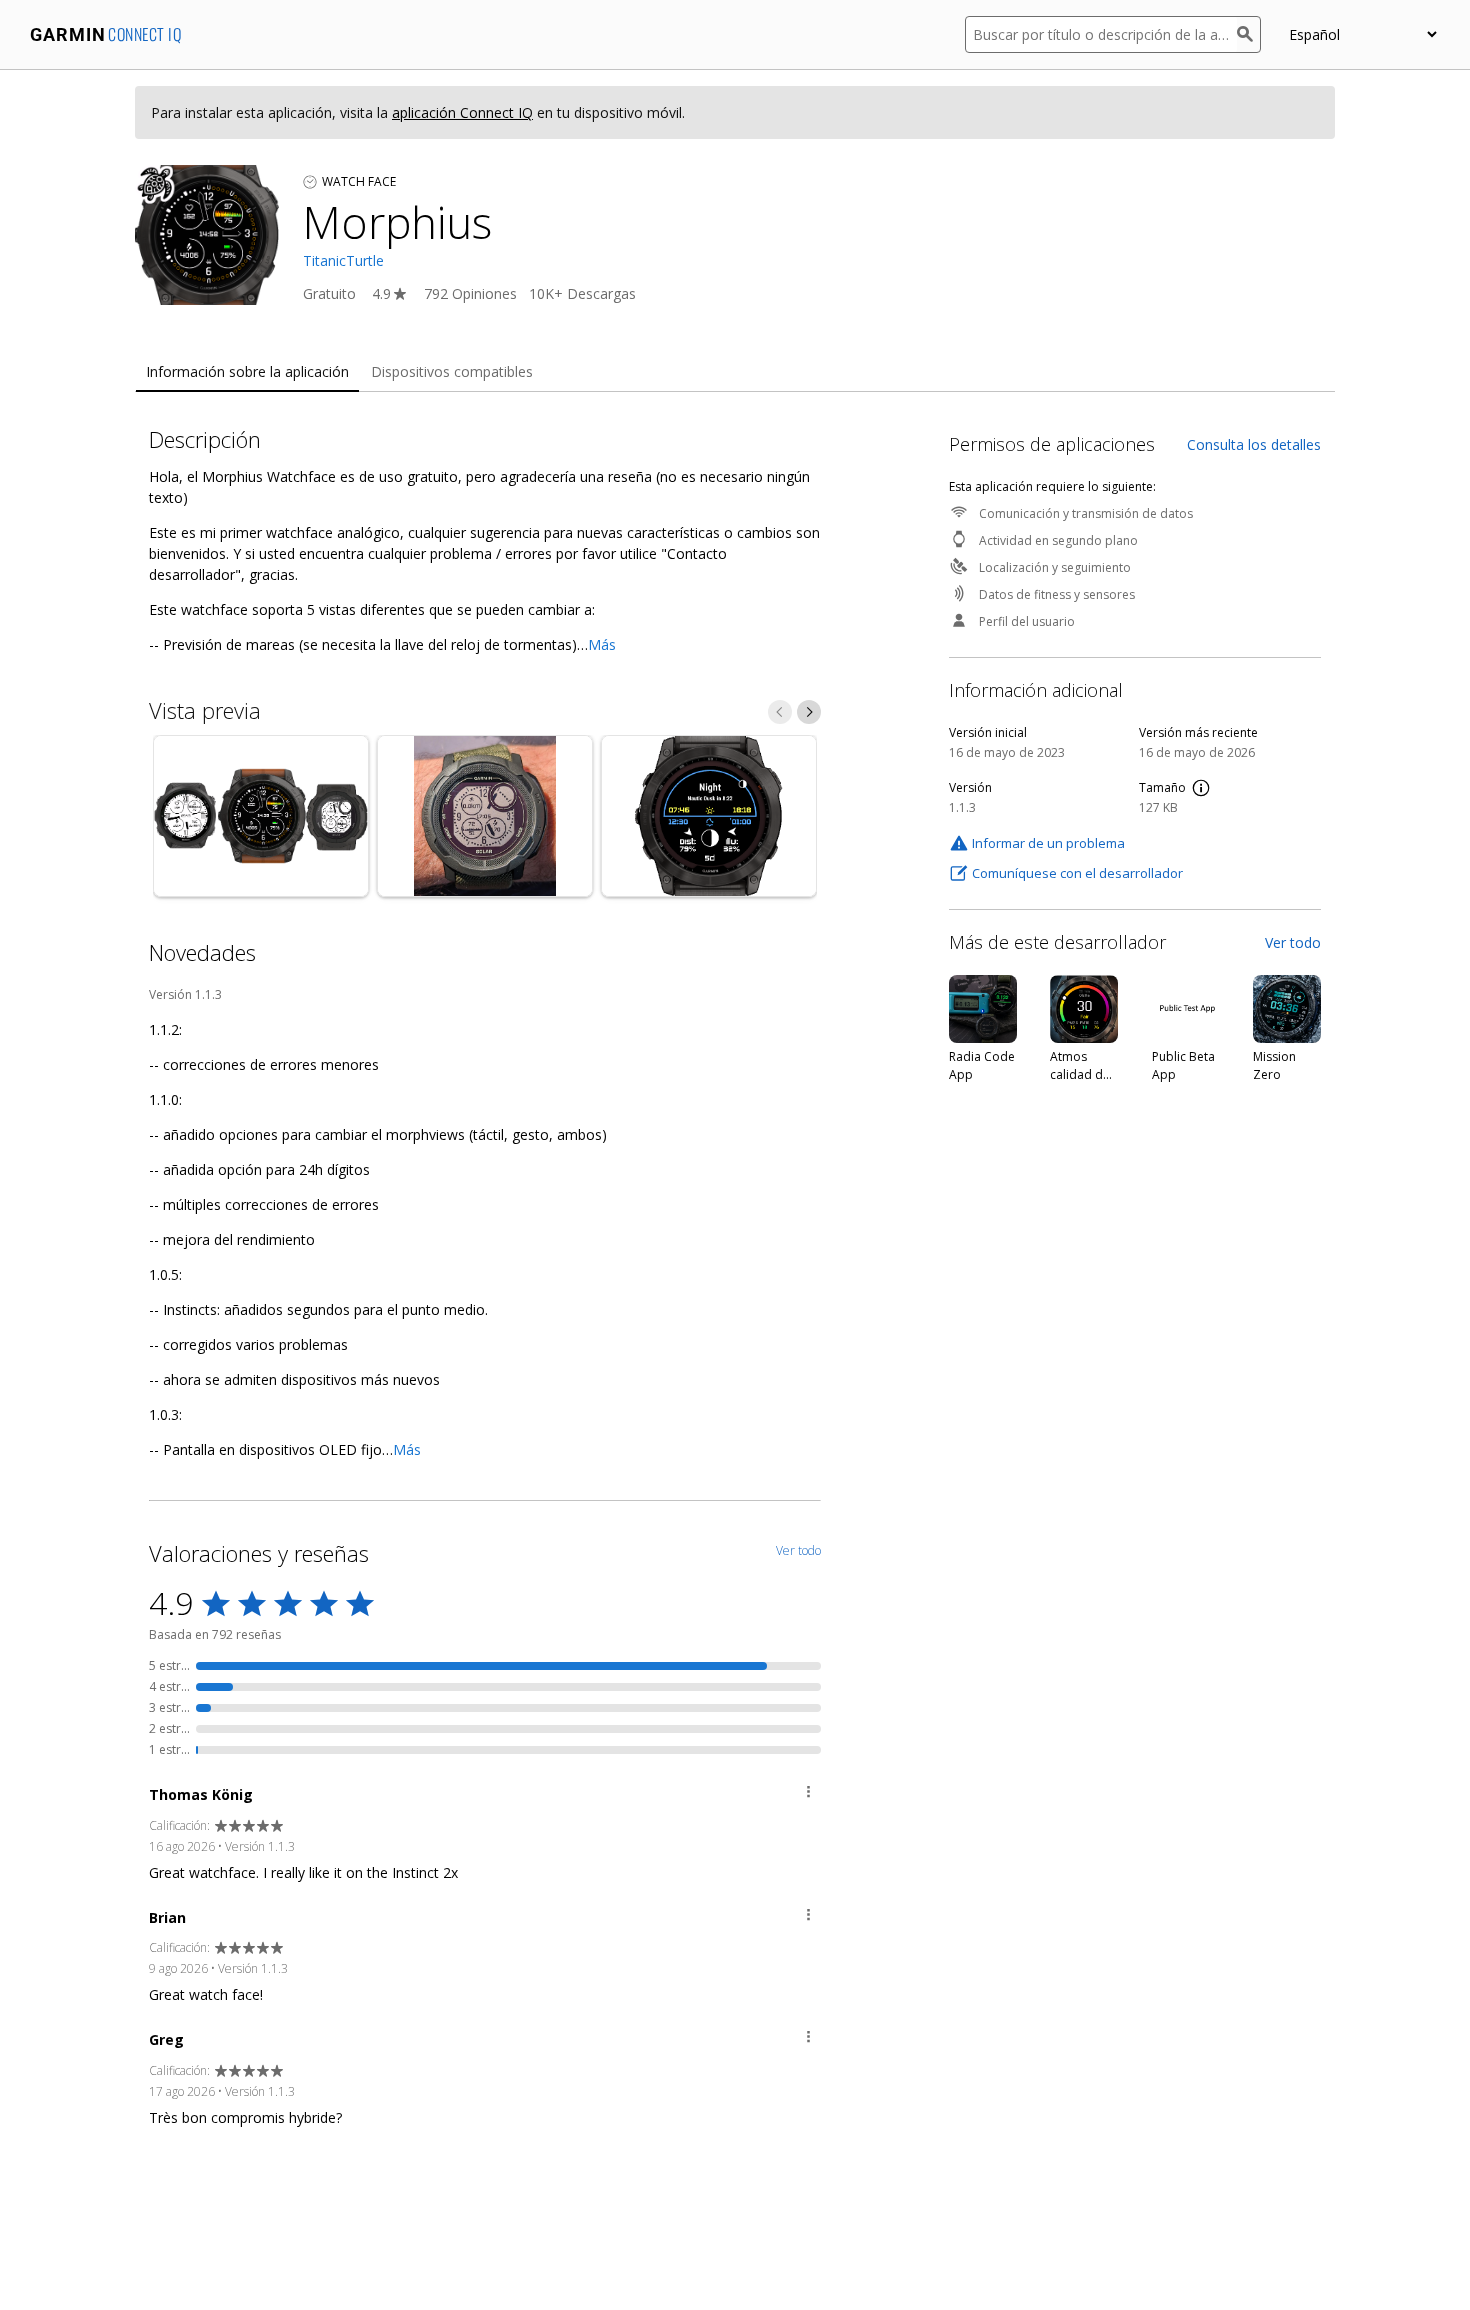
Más (602, 644)
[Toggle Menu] (808, 1794)
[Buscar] (1249, 34)
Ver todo (1293, 942)
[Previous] (780, 712)
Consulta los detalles (1254, 444)
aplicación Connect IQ (462, 112)
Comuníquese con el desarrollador (1077, 873)
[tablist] (735, 372)
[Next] (809, 712)
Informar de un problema (1048, 843)
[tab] (247, 372)
